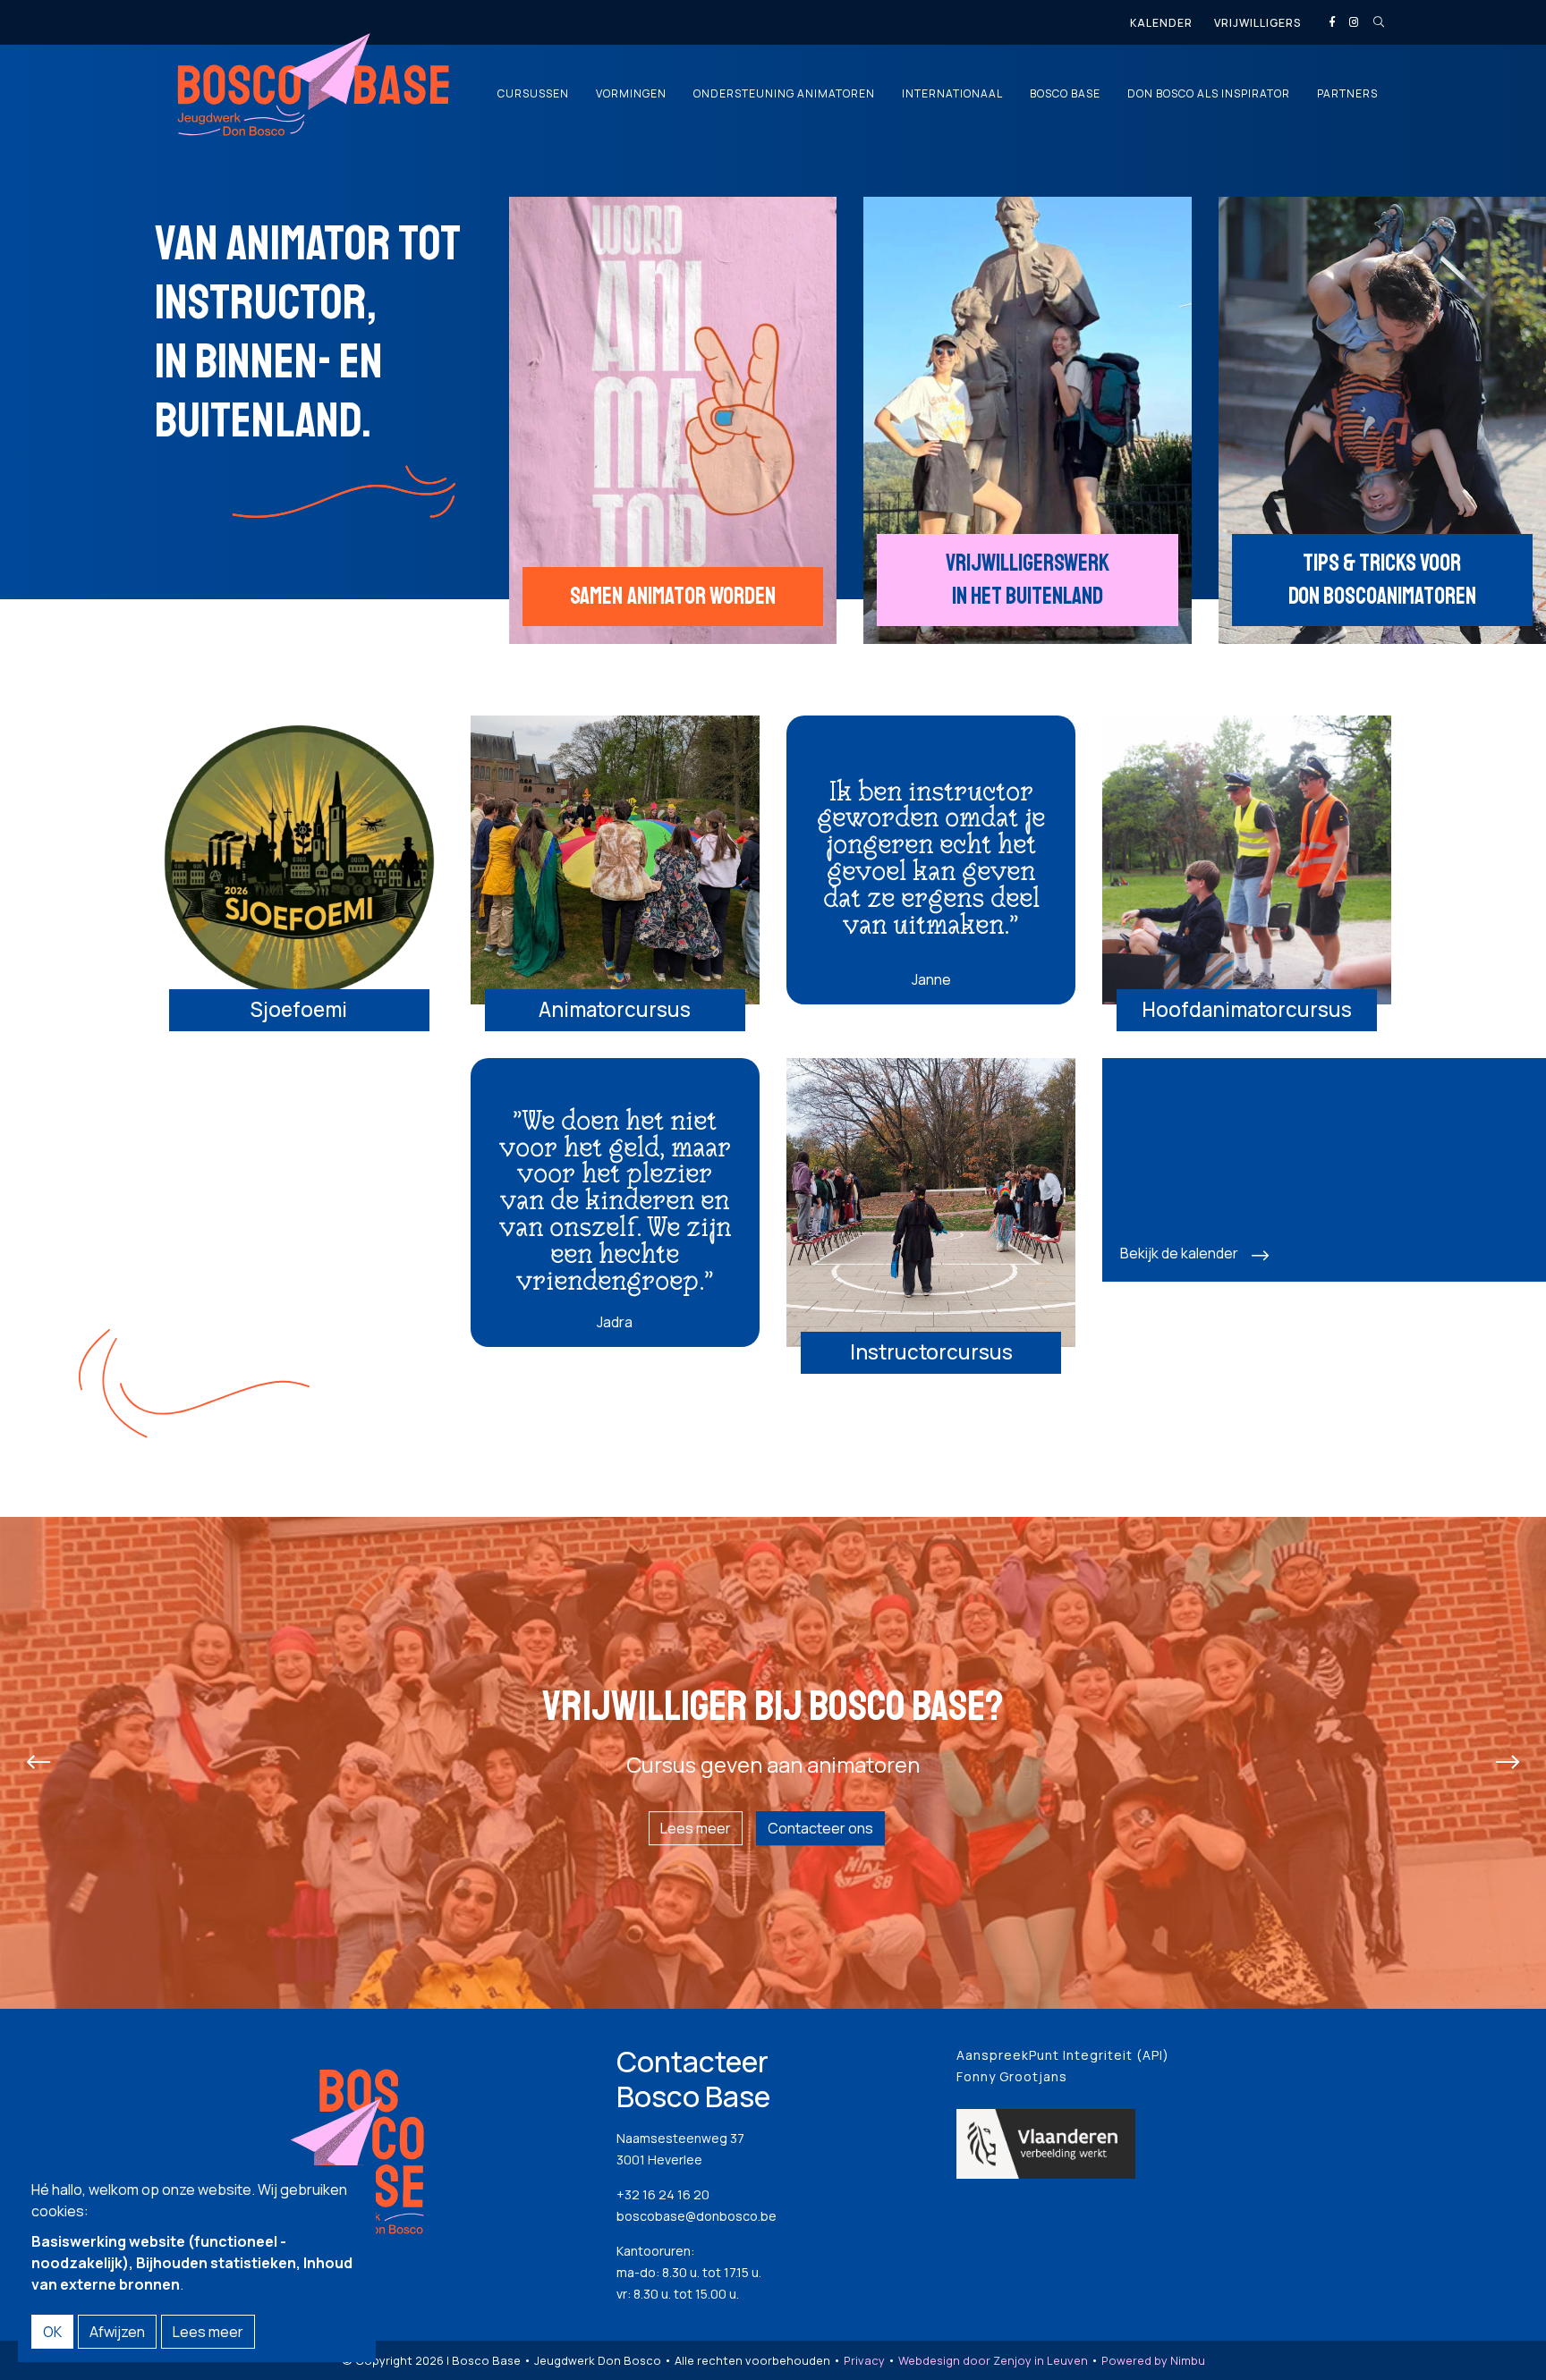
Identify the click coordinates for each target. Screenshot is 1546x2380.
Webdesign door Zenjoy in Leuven (993, 2360)
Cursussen (533, 94)
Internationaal (952, 94)
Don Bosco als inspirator (1209, 94)
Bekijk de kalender (1179, 1253)
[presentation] (38, 1763)
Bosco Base (1065, 94)
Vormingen (631, 94)
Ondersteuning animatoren (784, 94)
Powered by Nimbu (1153, 2360)
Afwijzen (117, 2332)
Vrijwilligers (1257, 23)
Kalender (1161, 23)
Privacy (864, 2360)
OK (52, 2332)
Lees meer (696, 1828)
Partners (1347, 94)
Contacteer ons (820, 1828)
